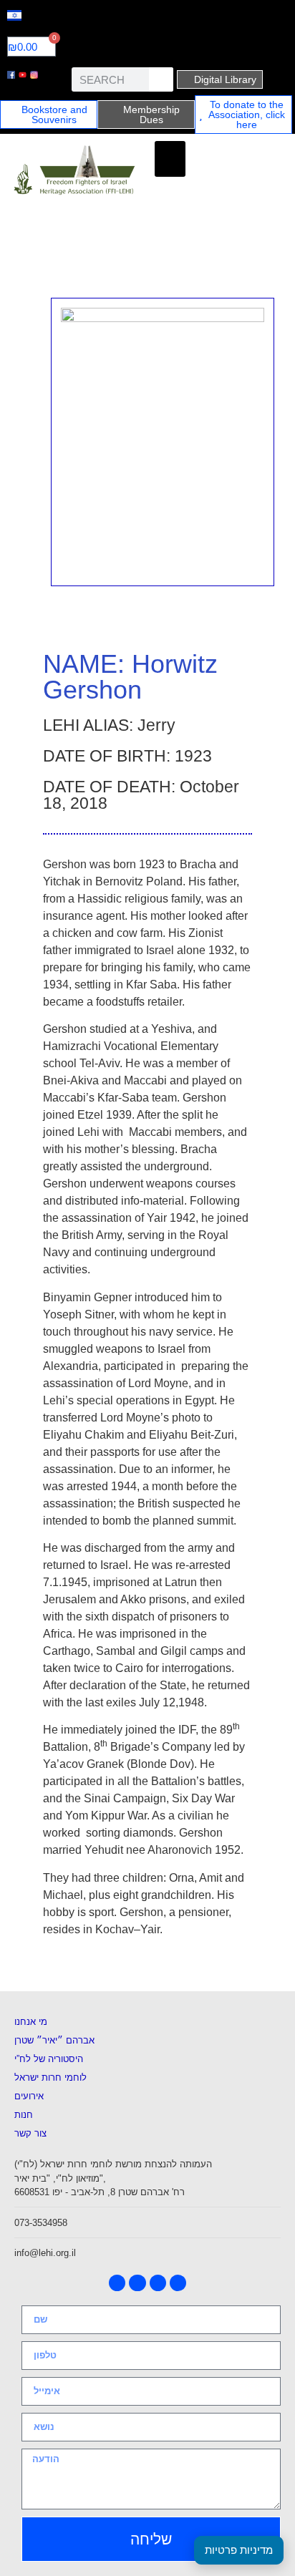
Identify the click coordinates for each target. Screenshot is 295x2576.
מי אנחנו (31, 2022)
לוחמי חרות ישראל (50, 2077)
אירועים (29, 2096)
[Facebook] (117, 2283)
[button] (170, 159)
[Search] (161, 79)
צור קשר (30, 2133)
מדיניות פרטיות (239, 2550)
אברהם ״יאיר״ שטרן (54, 2040)
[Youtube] (137, 2283)
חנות (24, 2115)
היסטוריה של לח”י (49, 2059)
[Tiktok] (178, 2283)
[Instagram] (158, 2283)
